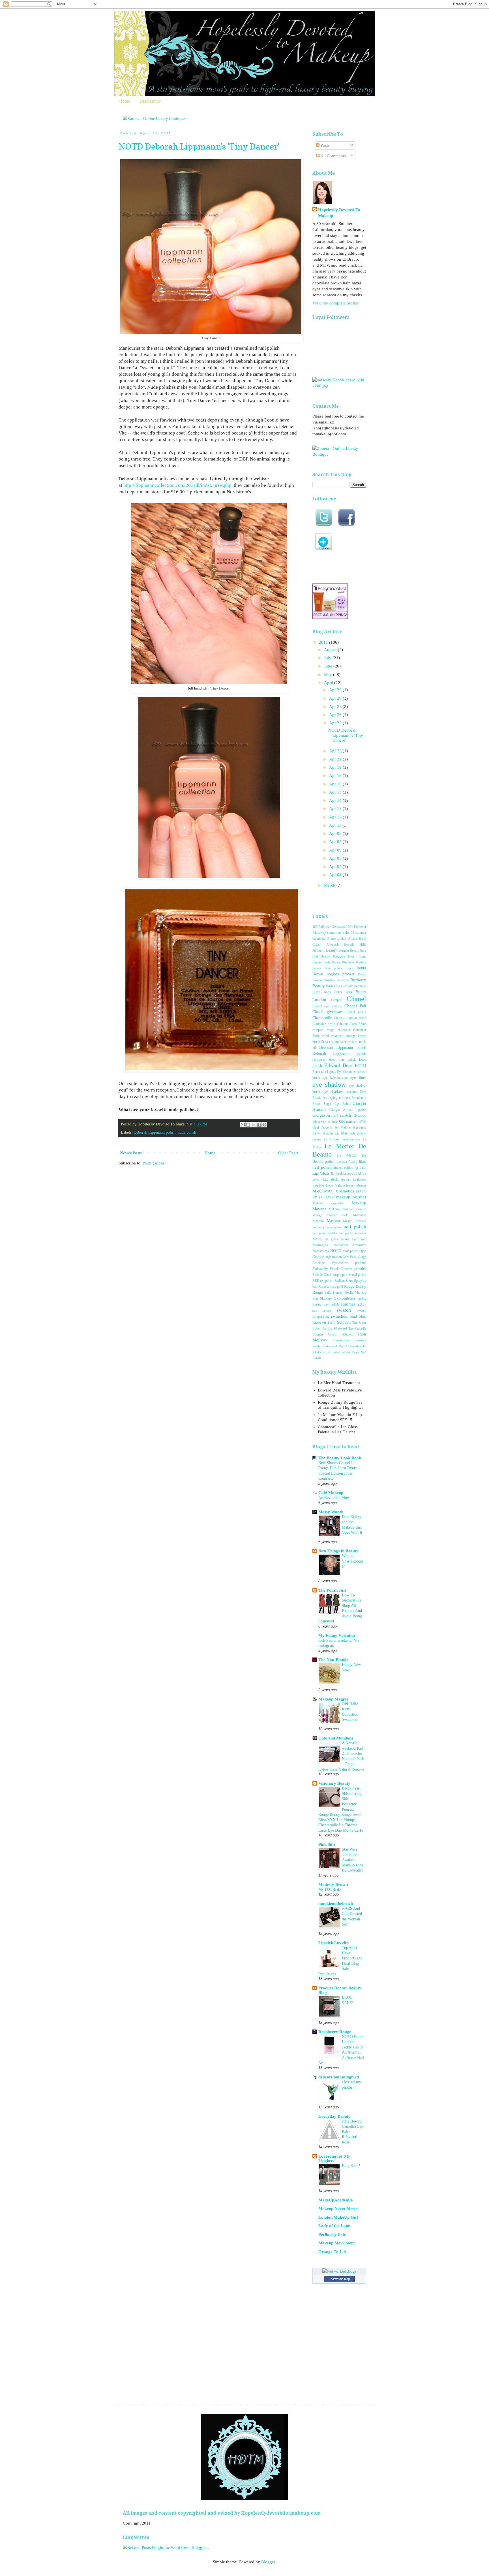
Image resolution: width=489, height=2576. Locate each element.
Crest (324, 1042)
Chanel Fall (355, 1006)
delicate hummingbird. (339, 2077)
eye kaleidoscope (335, 1078)
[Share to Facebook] (259, 1125)
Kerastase (360, 1127)
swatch (344, 1310)
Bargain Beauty (349, 950)
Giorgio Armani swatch (332, 1115)
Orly (346, 1257)
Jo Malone (343, 1127)
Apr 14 (336, 800)
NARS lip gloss (325, 1239)
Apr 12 (336, 817)
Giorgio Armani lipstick (348, 1110)
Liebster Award (347, 1162)
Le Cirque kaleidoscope (342, 1139)
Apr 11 (336, 825)
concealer (344, 1030)
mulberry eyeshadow (327, 1227)
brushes (330, 980)
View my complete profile (335, 303)
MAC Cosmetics (339, 1191)
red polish (327, 1281)
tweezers (360, 1340)
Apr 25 (336, 723)
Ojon (363, 1251)
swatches (339, 1316)
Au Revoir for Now (334, 1497)
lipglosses (360, 1179)
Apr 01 (336, 875)
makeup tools (338, 1215)
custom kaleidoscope (343, 1042)
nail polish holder (325, 1233)
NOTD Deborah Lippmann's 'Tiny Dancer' (199, 146)
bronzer (348, 974)
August (331, 650)
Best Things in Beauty (338, 1551)
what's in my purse (326, 1352)
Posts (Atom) (154, 1163)
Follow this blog (339, 2279)
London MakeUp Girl (338, 2217)
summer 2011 (354, 1304)
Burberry (343, 980)
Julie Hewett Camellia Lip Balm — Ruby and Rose (352, 2132)
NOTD (336, 1251)
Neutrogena (320, 1245)
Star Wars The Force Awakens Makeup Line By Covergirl (352, 1860)
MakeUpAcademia (336, 2200)
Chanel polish (356, 1012)
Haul (316, 1127)
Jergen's (327, 1127)
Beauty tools (321, 962)
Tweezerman (341, 1340)
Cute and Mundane (336, 1738)
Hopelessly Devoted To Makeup (339, 213)
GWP (362, 1121)
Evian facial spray (324, 1072)
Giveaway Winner (325, 1121)
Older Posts (288, 1153)
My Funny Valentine (337, 1635)
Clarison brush (356, 1018)
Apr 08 (336, 833)
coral (326, 1036)
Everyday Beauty (334, 2116)
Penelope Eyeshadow (330, 1263)
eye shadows (333, 1092)
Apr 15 (336, 792)
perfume (361, 1263)
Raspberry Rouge (335, 2032)
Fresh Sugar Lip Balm (331, 1104)
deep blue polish (342, 1060)
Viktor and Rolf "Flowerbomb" (344, 1346)
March (330, 885)
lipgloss (346, 1179)
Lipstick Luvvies (333, 1943)
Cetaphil (337, 1000)
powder (360, 1269)
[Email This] (243, 1125)
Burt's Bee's (322, 992)
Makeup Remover (341, 1209)
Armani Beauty (325, 950)
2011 (324, 642)
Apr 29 (336, 690)
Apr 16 (336, 784)
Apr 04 (336, 866)
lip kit (358, 1174)
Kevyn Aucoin (323, 1133)
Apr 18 (336, 775)
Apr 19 (336, 767)
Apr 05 (336, 858)
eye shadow (329, 1084)
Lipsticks (319, 1185)
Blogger (268, 2562)
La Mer (341, 1133)
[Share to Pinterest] (264, 1125)
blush (349, 968)
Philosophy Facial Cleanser (332, 1269)
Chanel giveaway (327, 1012)
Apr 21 (336, 759)
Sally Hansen (334, 1293)
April (329, 683)
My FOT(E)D (330, 1889)
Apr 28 (336, 698)
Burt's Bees (343, 992)
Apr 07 (336, 842)
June (329, 666)
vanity (317, 1346)
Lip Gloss (321, 1173)
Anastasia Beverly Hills (346, 945)
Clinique (343, 1024)
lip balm (360, 1168)
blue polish (334, 968)
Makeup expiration (328, 1203)
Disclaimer (151, 101)
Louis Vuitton (335, 1185)
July (328, 658)
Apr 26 (336, 715)
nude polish (187, 1132)
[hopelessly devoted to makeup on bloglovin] (324, 549)
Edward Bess (338, 1065)
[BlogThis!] (248, 1125)
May (329, 675)
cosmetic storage (343, 1036)
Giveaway (359, 1116)
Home (125, 101)
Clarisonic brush (324, 1024)
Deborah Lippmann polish (155, 1132)
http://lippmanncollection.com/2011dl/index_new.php (177, 485)
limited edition (343, 1168)
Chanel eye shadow (327, 1006)
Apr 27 (336, 706)
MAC (317, 1191)
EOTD (361, 1066)
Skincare (326, 1298)
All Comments (333, 156)
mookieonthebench (336, 1903)
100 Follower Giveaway (329, 927)
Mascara (333, 1221)
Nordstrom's (321, 1251)
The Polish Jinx (333, 1590)
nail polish (355, 1227)
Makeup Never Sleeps (338, 2208)
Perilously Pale (332, 2234)
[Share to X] (254, 1125)
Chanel (356, 999)
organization (334, 1257)
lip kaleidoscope (342, 1174)
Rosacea (324, 1287)
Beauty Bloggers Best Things (343, 956)
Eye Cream (344, 1072)
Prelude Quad (322, 1275)
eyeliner (352, 1092)
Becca (336, 962)
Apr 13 (336, 809)
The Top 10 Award (334, 1328)
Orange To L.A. (333, 2252)
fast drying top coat (336, 1098)
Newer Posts (131, 1153)
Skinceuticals (345, 1298)
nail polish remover (352, 1233)
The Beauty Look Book (340, 1458)
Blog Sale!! (351, 2166)
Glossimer (348, 1121)
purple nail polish (354, 1275)
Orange (318, 1257)
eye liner (358, 1078)
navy (363, 1239)
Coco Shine (358, 1024)
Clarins (339, 1018)
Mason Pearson (355, 1221)
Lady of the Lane (334, 2226)
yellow (346, 1352)
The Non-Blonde (333, 1660)
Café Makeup (331, 1493)
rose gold (337, 1287)
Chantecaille (322, 1018)
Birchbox (348, 962)
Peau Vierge (358, 1257)
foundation (359, 1098)
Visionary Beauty (334, 1783)
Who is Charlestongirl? (353, 1561)
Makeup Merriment (337, 2243)
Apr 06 (336, 850)
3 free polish (337, 939)
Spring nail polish (326, 1304)
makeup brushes (351, 1197)
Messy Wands (331, 1512)
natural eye (349, 1239)
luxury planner (356, 1185)
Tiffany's (347, 1334)
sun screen (322, 1311)
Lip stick (330, 1179)
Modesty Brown (333, 1885)
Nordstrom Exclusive (350, 1245)
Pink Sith (327, 1844)
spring (362, 1298)
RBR (316, 1281)
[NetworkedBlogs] (339, 2271)
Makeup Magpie (333, 1699)
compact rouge (323, 1030)
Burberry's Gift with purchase (346, 986)
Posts (325, 145)
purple (337, 1275)
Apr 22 (336, 751)
